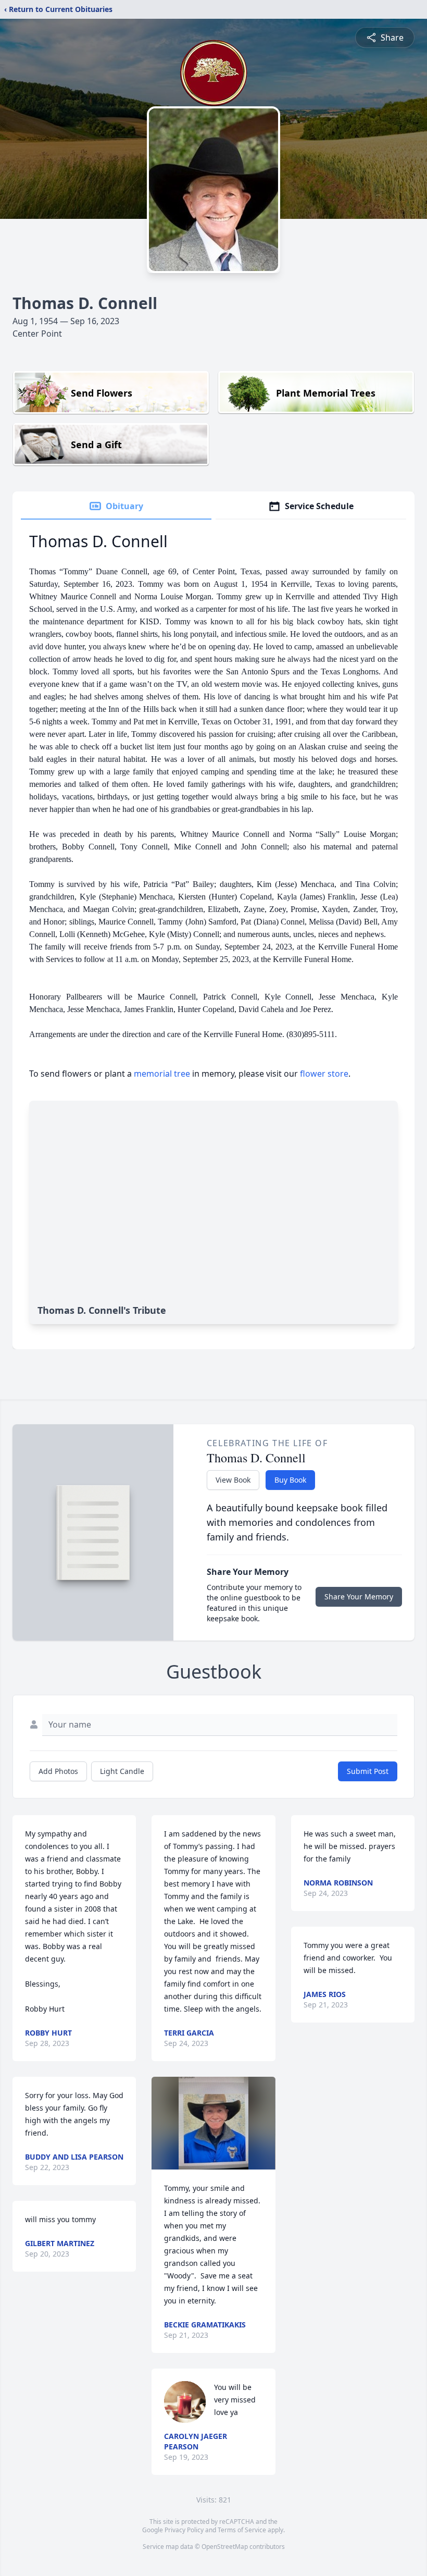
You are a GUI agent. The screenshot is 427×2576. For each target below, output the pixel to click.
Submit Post (368, 1771)
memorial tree (162, 1074)
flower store (324, 1074)
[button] (213, 2123)
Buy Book (290, 1480)
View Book (233, 1480)
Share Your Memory (359, 1597)
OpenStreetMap (225, 2547)
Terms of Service (242, 2530)
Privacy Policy (184, 2530)
